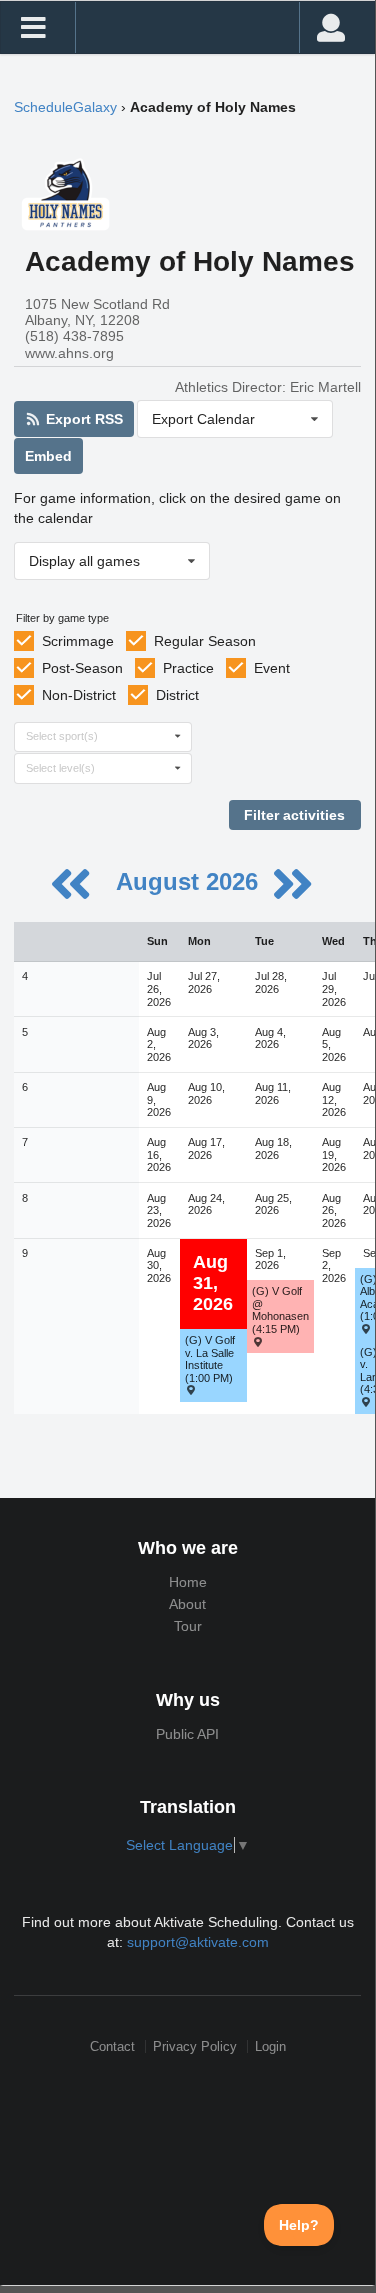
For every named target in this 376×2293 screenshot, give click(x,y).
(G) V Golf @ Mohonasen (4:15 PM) (280, 1310)
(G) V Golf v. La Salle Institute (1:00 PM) (210, 1359)
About (187, 1604)
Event (272, 668)
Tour (188, 1626)
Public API (187, 1734)
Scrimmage (78, 641)
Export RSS (82, 419)
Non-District (79, 695)
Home (188, 1582)
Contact (112, 2046)
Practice (188, 668)
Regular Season (205, 641)
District (177, 695)
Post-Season (82, 668)
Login (270, 2046)
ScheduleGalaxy (65, 107)
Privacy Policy (195, 2046)
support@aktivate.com (198, 1942)
